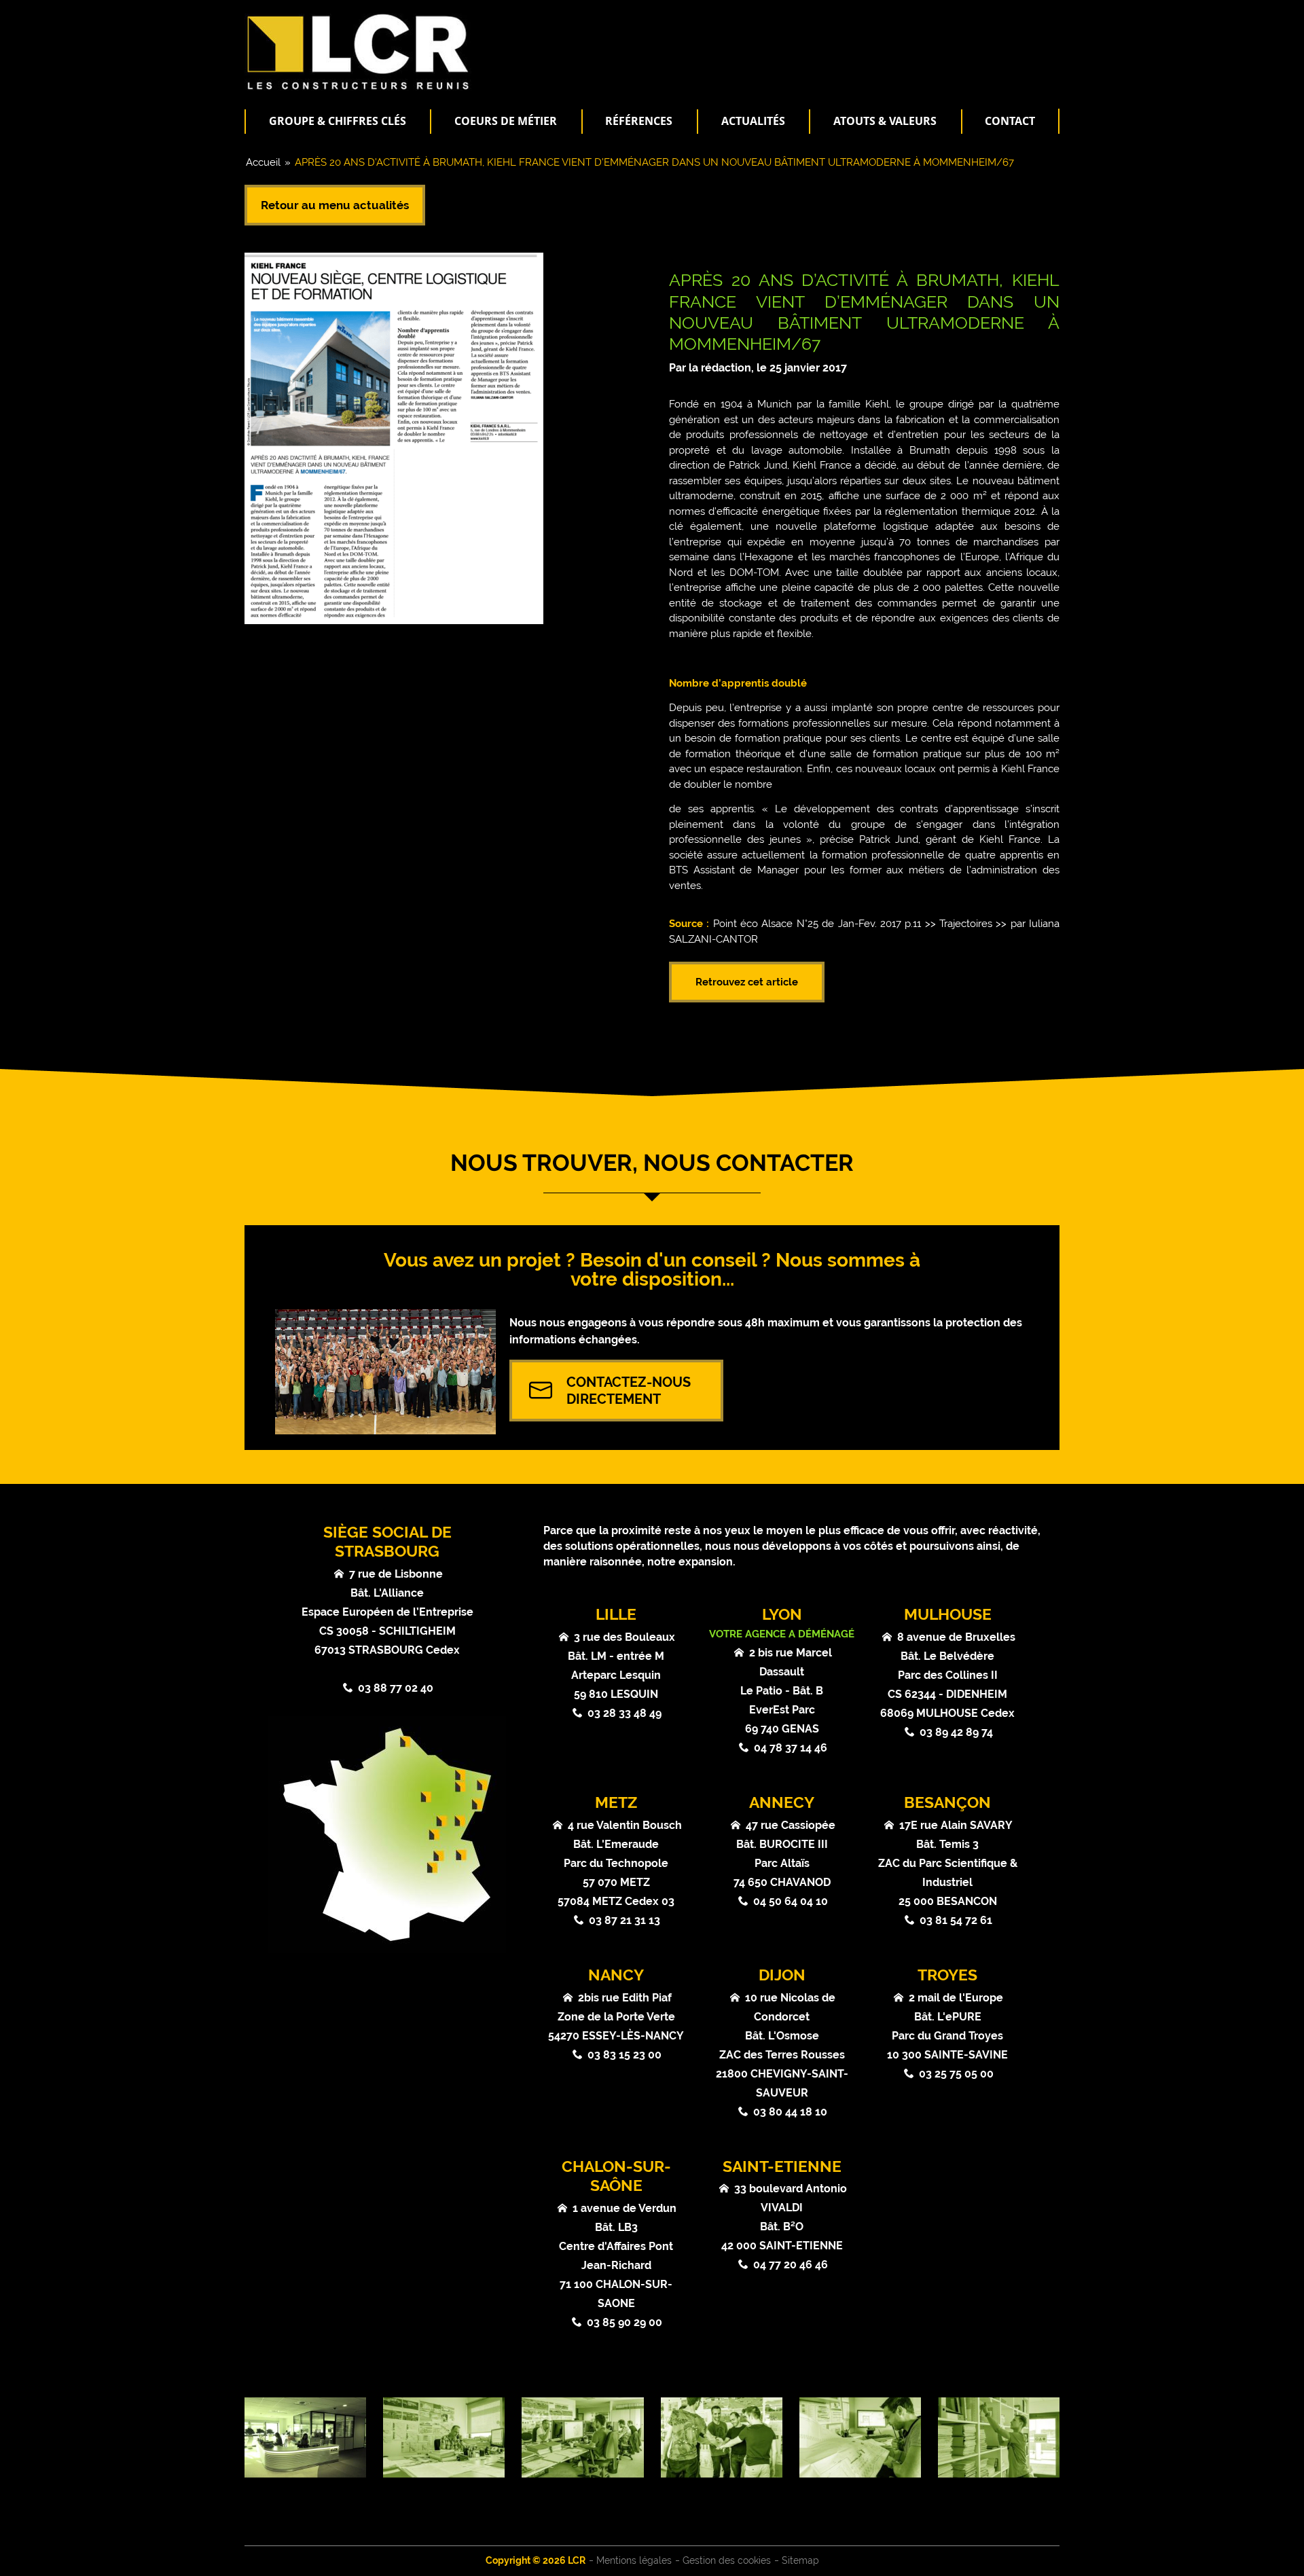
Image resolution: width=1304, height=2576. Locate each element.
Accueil (263, 162)
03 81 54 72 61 (956, 1920)
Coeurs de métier (506, 121)
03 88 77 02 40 (396, 1688)
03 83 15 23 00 (624, 2055)
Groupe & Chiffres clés (338, 121)
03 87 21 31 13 (624, 1920)
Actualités (753, 121)
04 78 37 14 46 (791, 1748)
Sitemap (800, 2560)
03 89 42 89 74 (956, 1732)
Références (639, 121)
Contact (1010, 121)
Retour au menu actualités (335, 205)
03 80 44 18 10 (790, 2112)
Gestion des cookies (727, 2560)
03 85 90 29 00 (624, 2322)
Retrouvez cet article (747, 982)
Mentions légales (634, 2560)
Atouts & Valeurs (885, 121)
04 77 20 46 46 (791, 2265)
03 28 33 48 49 (624, 1713)
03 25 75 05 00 (956, 2074)
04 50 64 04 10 (791, 1901)
